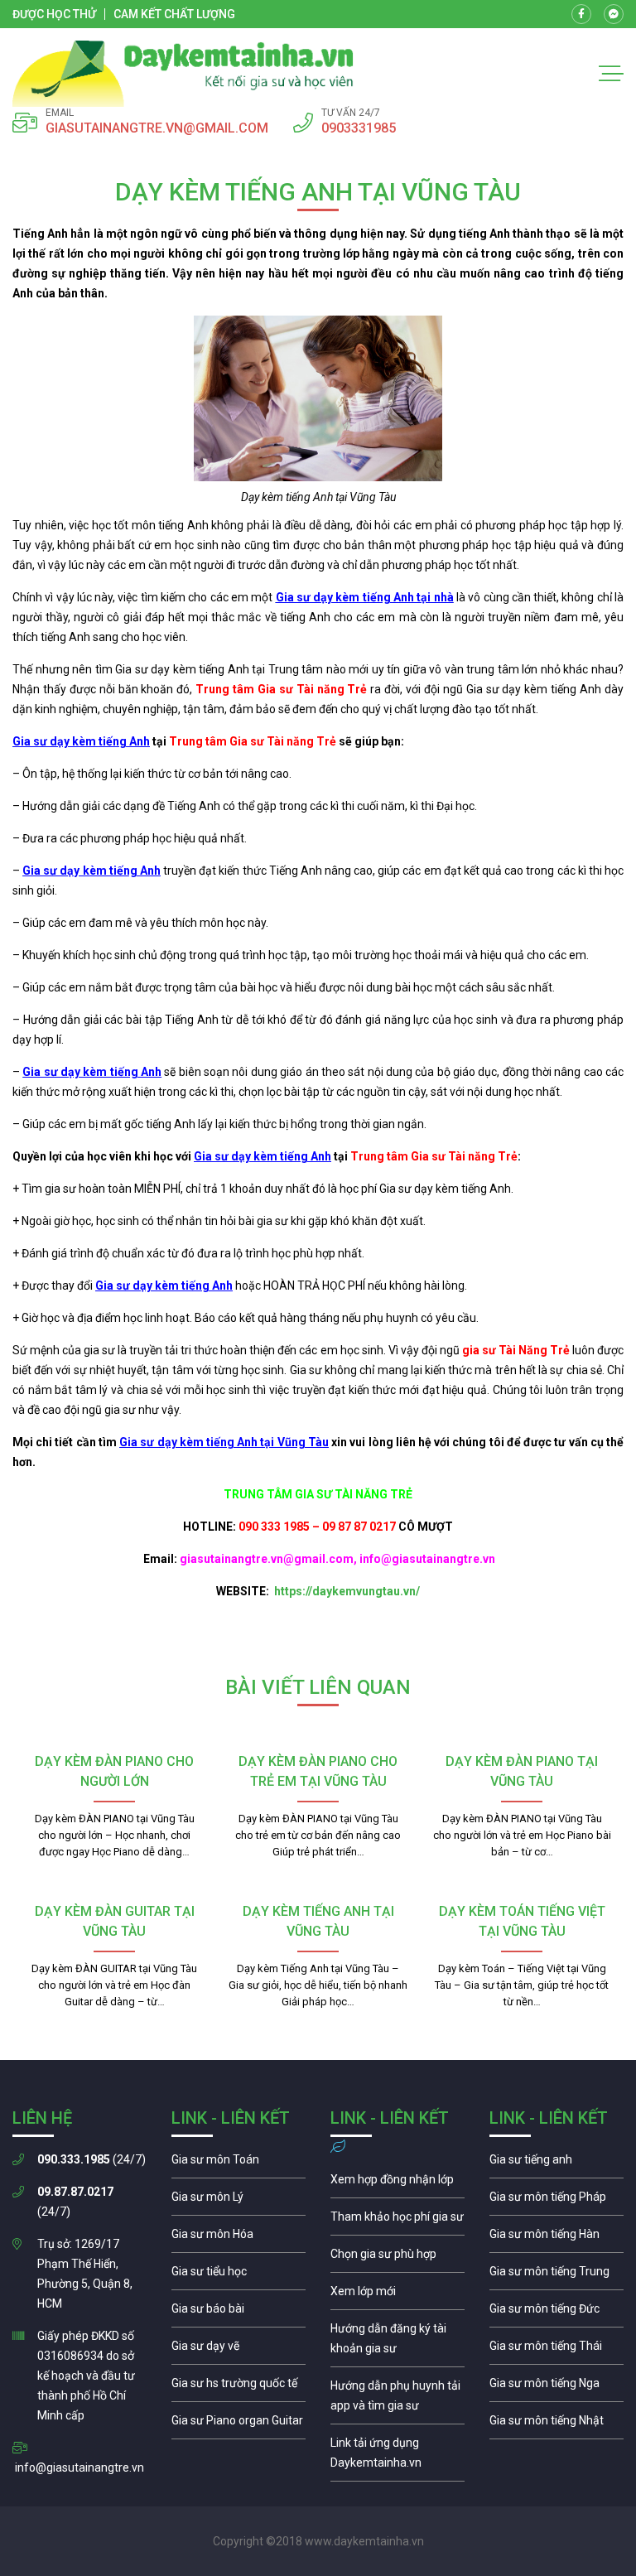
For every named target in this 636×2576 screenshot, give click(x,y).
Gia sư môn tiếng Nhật (556, 2424)
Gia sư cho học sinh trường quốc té (238, 2387)
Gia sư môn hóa (238, 2238)
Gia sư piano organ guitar (238, 2424)
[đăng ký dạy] (183, 74)
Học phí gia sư (397, 2221)
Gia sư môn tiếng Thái (556, 2350)
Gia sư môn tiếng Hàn (556, 2238)
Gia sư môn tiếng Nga (397, 2457)
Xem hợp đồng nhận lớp (397, 2183)
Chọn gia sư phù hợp (397, 2258)
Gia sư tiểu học (238, 2275)
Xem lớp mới (397, 2295)
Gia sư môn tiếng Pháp (556, 2201)
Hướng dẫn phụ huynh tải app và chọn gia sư (397, 2400)
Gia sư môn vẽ (238, 2350)
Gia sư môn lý (238, 2201)
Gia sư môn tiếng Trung (556, 2275)
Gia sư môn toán (238, 2164)
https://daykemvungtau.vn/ (346, 1591)
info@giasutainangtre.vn (79, 2467)
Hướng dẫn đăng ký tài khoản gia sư (397, 2342)
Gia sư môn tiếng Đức (556, 2313)
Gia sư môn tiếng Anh (556, 2164)
